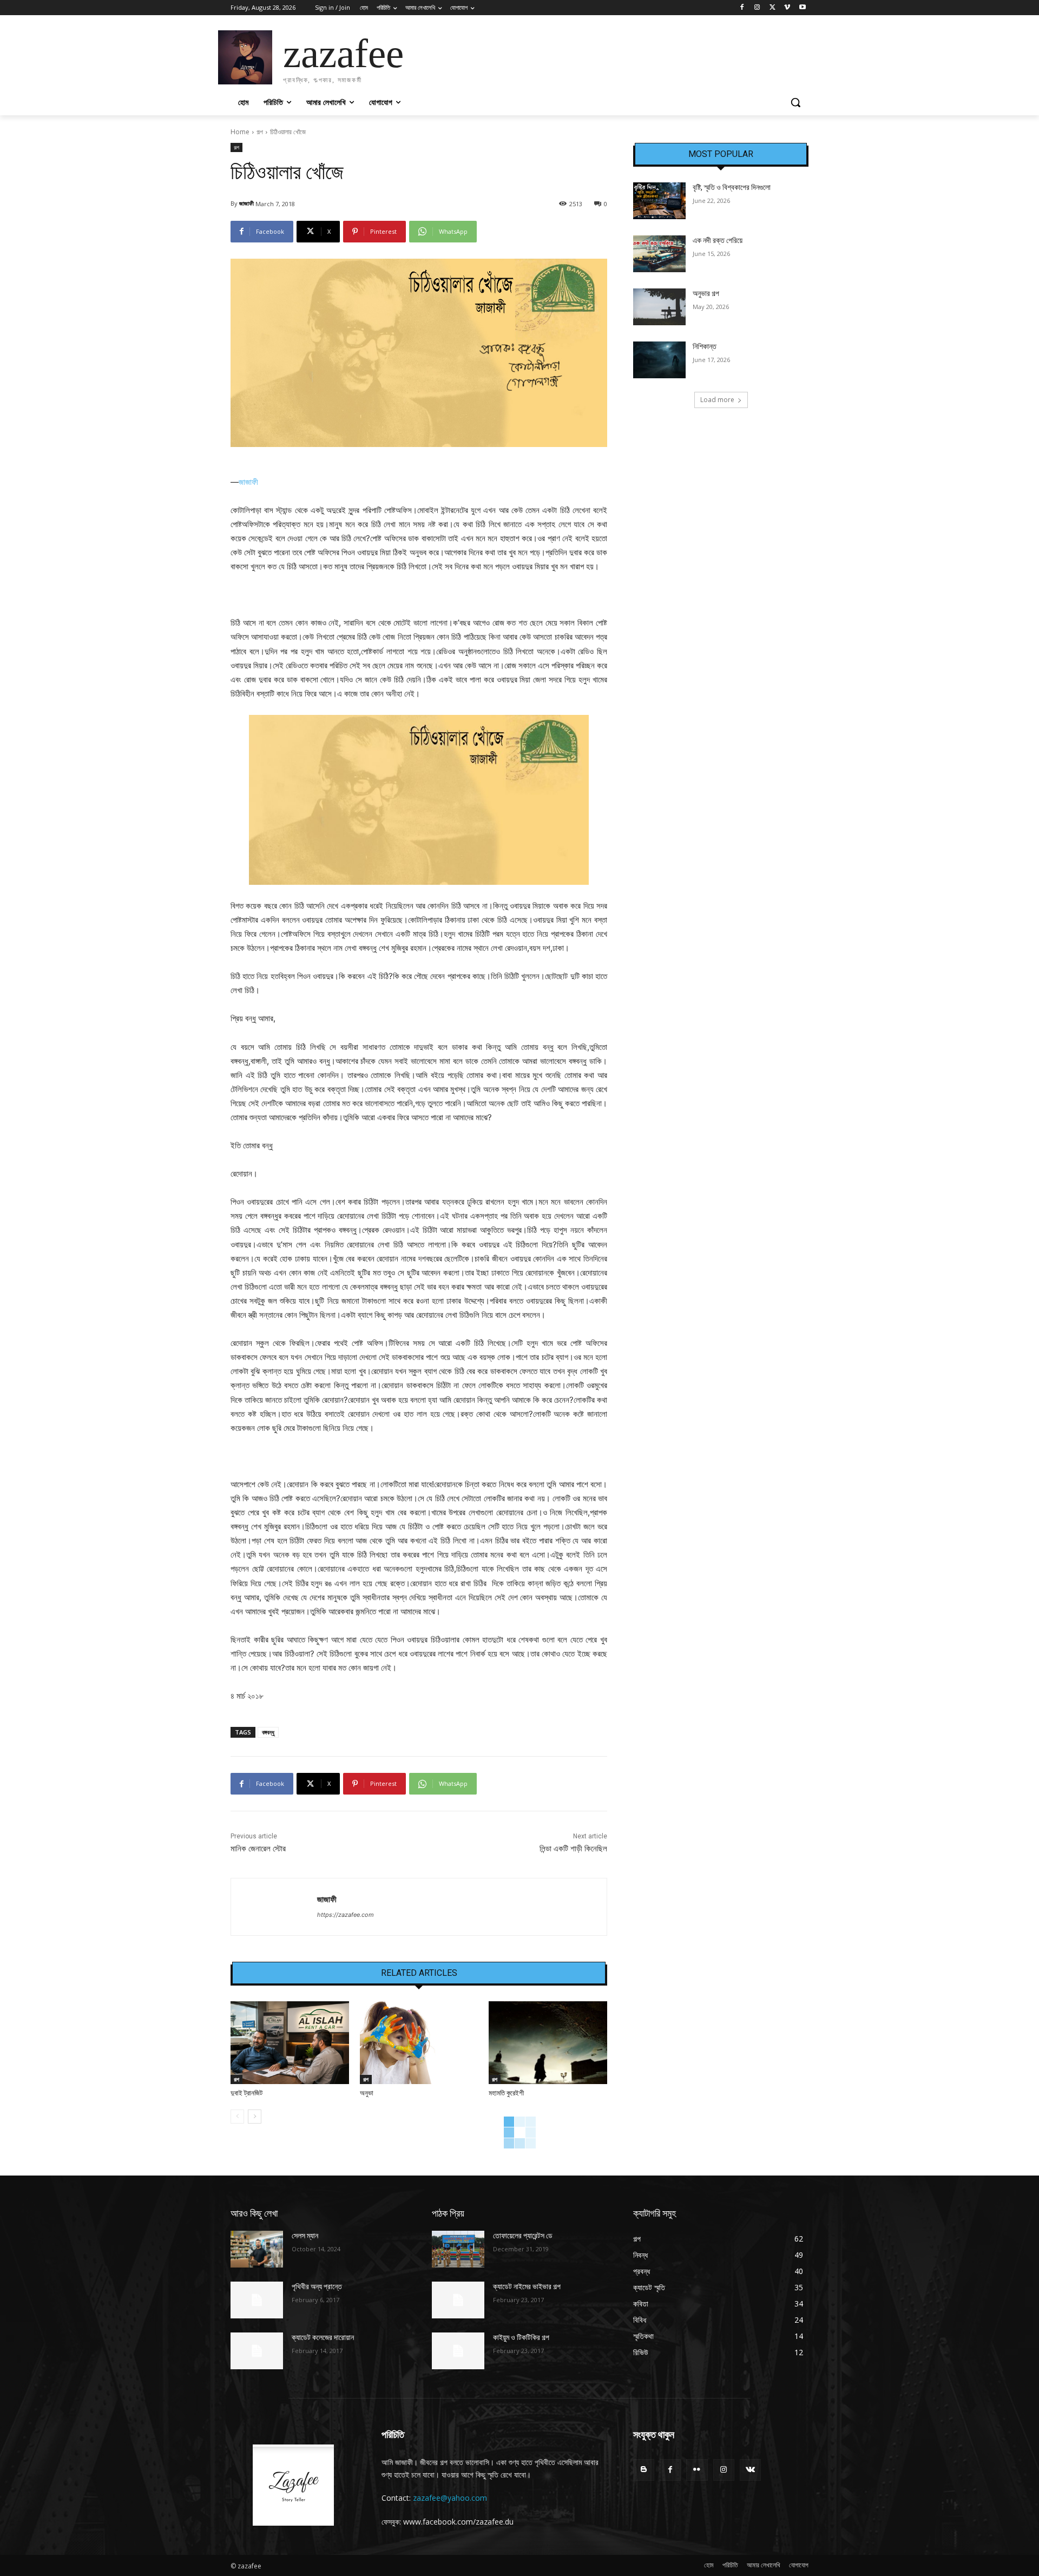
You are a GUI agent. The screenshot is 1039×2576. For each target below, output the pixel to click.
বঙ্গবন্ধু (268, 1732)
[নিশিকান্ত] (659, 360)
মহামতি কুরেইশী (506, 2093)
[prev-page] (237, 2117)
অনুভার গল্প (706, 293)
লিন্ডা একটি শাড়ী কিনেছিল (573, 1849)
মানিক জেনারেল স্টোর (258, 1849)
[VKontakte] (750, 2470)
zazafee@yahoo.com (450, 2498)
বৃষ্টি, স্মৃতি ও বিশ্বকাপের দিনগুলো (732, 187)
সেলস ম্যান (305, 2236)
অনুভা (367, 2093)
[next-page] (255, 2117)
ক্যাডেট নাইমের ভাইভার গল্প (527, 2286)
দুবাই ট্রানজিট (246, 2093)
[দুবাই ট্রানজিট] (290, 2043)
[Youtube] (802, 8)
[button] (795, 102)
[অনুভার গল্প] (659, 307)
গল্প (260, 132)
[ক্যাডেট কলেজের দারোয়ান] (257, 2351)
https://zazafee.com (346, 1915)
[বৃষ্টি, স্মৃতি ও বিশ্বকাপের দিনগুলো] (659, 201)
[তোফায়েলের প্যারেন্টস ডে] (458, 2249)
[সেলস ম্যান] (257, 2249)
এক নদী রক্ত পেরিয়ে (718, 240)
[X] (772, 8)
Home (240, 132)
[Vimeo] (787, 8)
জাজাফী (246, 203)
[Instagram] (757, 8)
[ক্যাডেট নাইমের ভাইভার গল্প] (458, 2300)
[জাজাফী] (274, 1907)
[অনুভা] (419, 2043)
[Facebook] (742, 8)
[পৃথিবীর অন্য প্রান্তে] (257, 2300)
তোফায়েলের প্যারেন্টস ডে (523, 2236)
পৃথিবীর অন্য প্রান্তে (317, 2286)
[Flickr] (697, 2470)
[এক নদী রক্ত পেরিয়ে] (659, 254)
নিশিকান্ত (705, 346)
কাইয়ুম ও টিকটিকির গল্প (521, 2337)
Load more (717, 400)
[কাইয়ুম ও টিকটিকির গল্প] (458, 2351)
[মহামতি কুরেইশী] (548, 2043)
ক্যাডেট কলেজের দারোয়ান (323, 2337)
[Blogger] (644, 2470)
